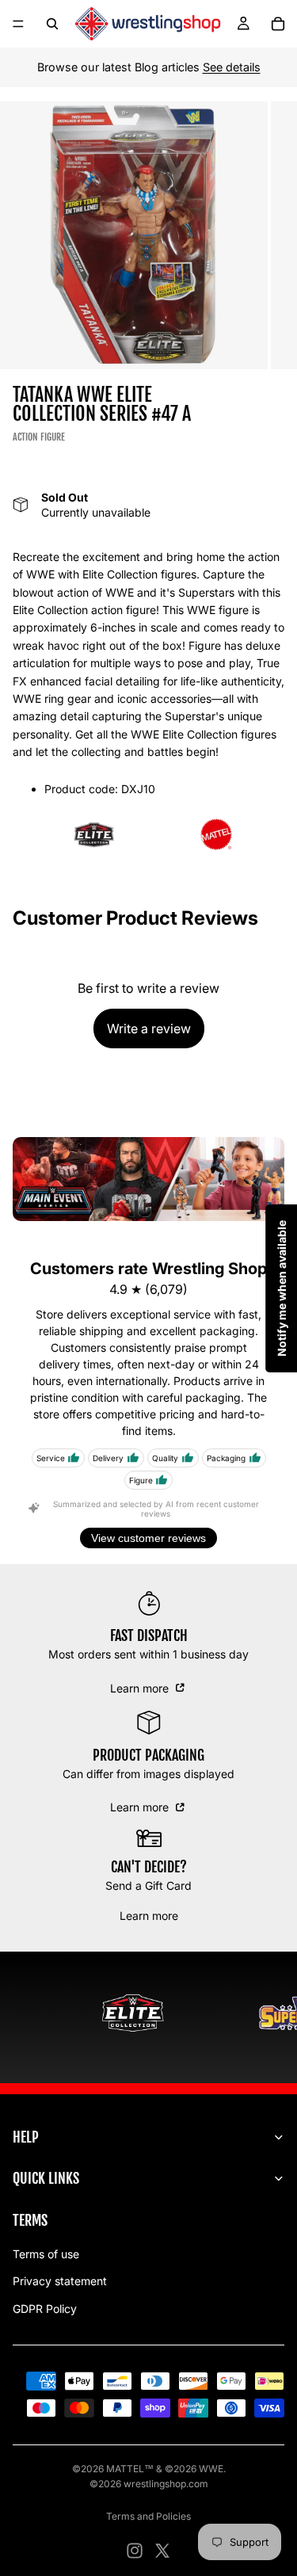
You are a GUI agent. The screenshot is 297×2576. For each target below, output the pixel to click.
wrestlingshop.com (166, 2484)
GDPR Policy (45, 2309)
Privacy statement (60, 2281)
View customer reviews (148, 1538)
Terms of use (46, 2254)
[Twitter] (162, 2551)
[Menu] (18, 24)
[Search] (52, 24)
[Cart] (278, 24)
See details (232, 67)
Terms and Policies (148, 2516)
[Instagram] (135, 2551)
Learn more (141, 1688)
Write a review (149, 1028)
